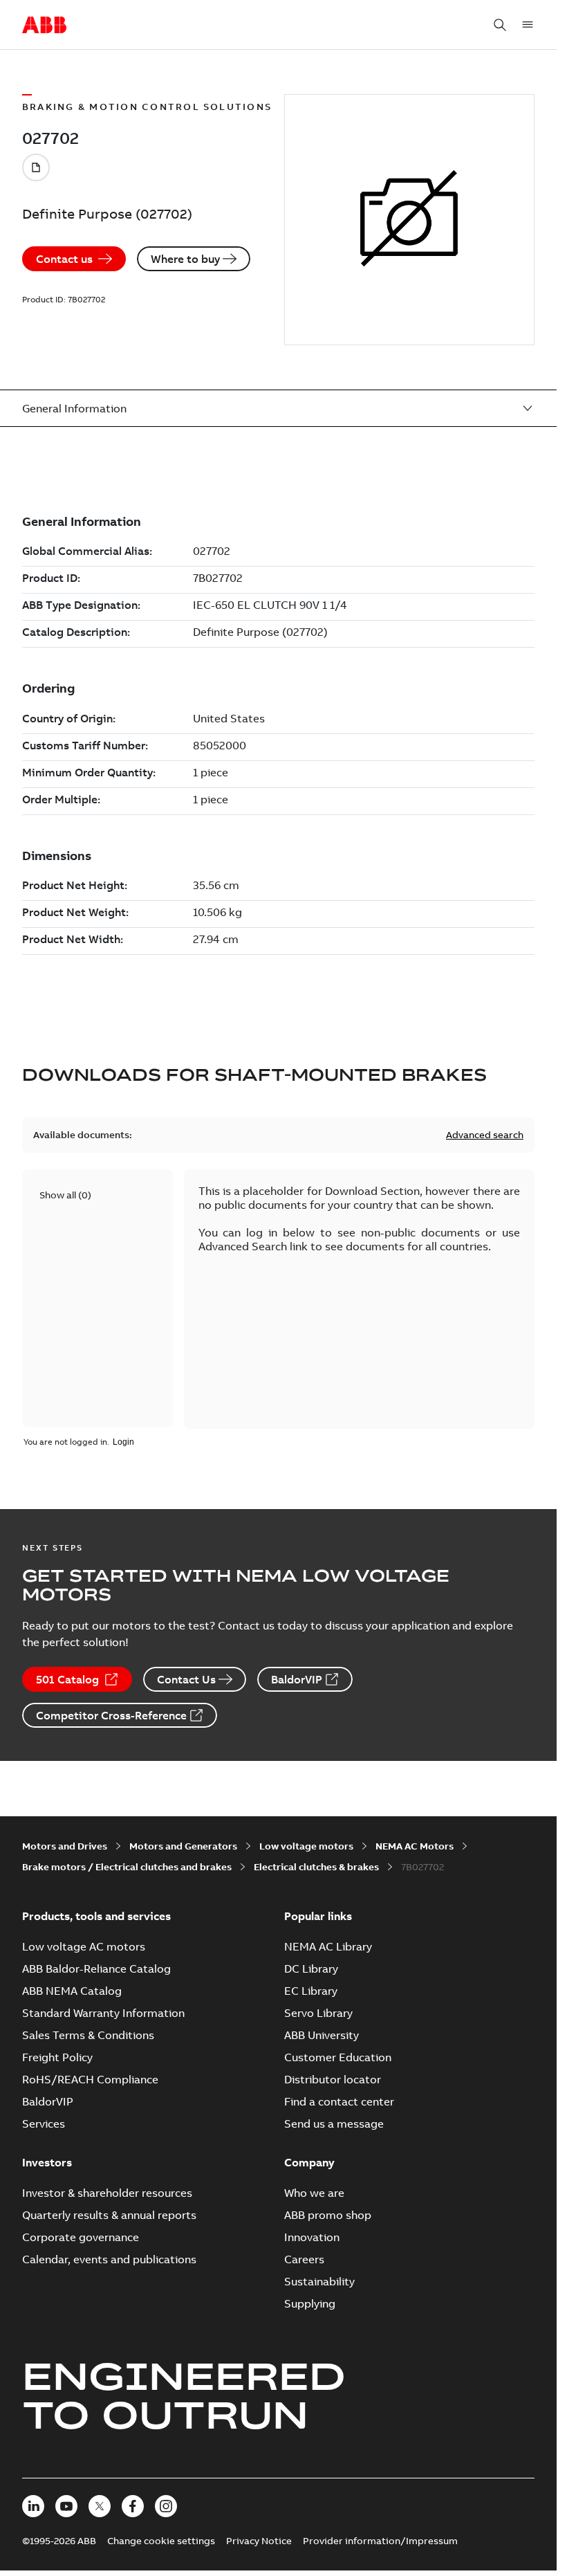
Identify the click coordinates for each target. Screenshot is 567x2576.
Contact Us (186, 1679)
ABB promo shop (328, 2215)
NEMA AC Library (328, 1946)
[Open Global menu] (528, 25)
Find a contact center (339, 2101)
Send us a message (334, 2123)
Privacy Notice (259, 2541)
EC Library (311, 1991)
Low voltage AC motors (84, 1946)
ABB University (322, 2035)
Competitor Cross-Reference (111, 1715)
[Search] (500, 25)
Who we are (314, 2193)
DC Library (311, 1968)
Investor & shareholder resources (107, 2193)
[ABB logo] (44, 26)
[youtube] (66, 2506)
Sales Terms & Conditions (88, 2035)
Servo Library (318, 2013)
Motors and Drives (65, 1846)
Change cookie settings (161, 2541)
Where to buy (185, 259)
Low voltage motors (306, 1846)
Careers (304, 2259)
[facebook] (133, 2506)
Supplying (310, 2303)
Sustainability (319, 2281)
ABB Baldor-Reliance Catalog (96, 1968)
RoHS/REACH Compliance (90, 2079)
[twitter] (100, 2506)
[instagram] (166, 2506)
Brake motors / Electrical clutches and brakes (127, 1867)
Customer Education (338, 2057)
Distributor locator (333, 2079)
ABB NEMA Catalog (72, 1991)
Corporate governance (81, 2237)
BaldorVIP (297, 1679)
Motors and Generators (183, 1846)
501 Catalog (67, 1679)
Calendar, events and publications (109, 2259)
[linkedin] (33, 2506)
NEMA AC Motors (415, 1846)
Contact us (64, 259)
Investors (47, 2162)
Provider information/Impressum (380, 2541)
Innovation (312, 2237)
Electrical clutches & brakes (316, 1867)
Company (309, 2162)
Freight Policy (57, 2057)
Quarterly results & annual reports (109, 2215)
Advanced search (485, 1135)
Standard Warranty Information (103, 2013)
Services (44, 2123)
